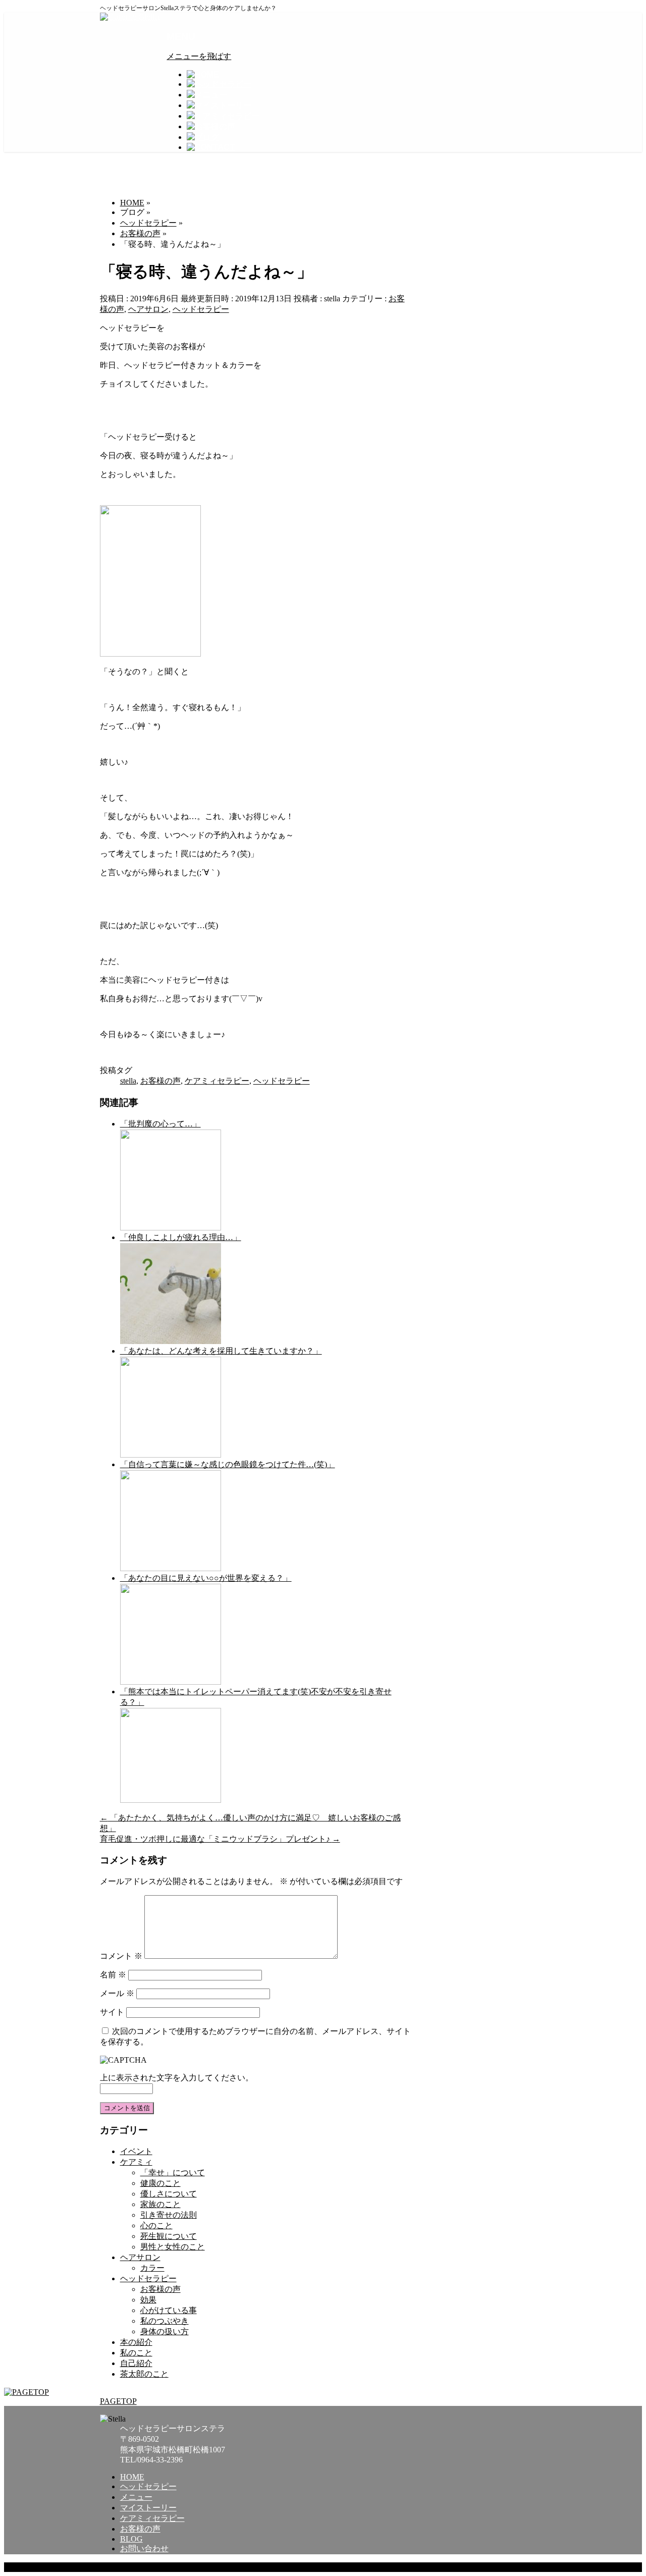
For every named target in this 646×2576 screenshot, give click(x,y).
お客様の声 (160, 1081)
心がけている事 (169, 2310)
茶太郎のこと (144, 2374)
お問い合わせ (144, 2548)
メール (117, 1993)
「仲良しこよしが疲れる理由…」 (181, 1237)
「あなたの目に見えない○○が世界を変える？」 (206, 1578)
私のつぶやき (165, 2321)
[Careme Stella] (130, 17)
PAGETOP (118, 2401)
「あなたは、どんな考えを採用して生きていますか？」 (221, 1351)
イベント (136, 2151)
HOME (132, 2477)
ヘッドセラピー (201, 309)
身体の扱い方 (165, 2331)
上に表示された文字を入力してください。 (177, 2078)
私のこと (136, 2353)
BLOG (131, 2539)
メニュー (136, 2497)
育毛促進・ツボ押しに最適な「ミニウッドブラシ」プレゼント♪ (220, 1839)
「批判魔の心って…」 (160, 1124)
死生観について (169, 2236)
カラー (152, 2268)
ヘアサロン (148, 309)
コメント (121, 1956)
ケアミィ (136, 2162)
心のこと (156, 2225)
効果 (148, 2300)
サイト (112, 2012)
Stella (151, 2567)
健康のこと (160, 2183)
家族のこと (160, 2204)
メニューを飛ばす (199, 56)
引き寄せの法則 (169, 2215)
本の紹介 (136, 2342)
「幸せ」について (173, 2172)
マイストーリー (148, 2508)
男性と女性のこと (173, 2247)
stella (128, 1081)
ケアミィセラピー (217, 1081)
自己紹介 (136, 2363)
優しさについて (169, 2194)
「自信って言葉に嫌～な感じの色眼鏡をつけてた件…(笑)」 (228, 1464)
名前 (113, 1975)
